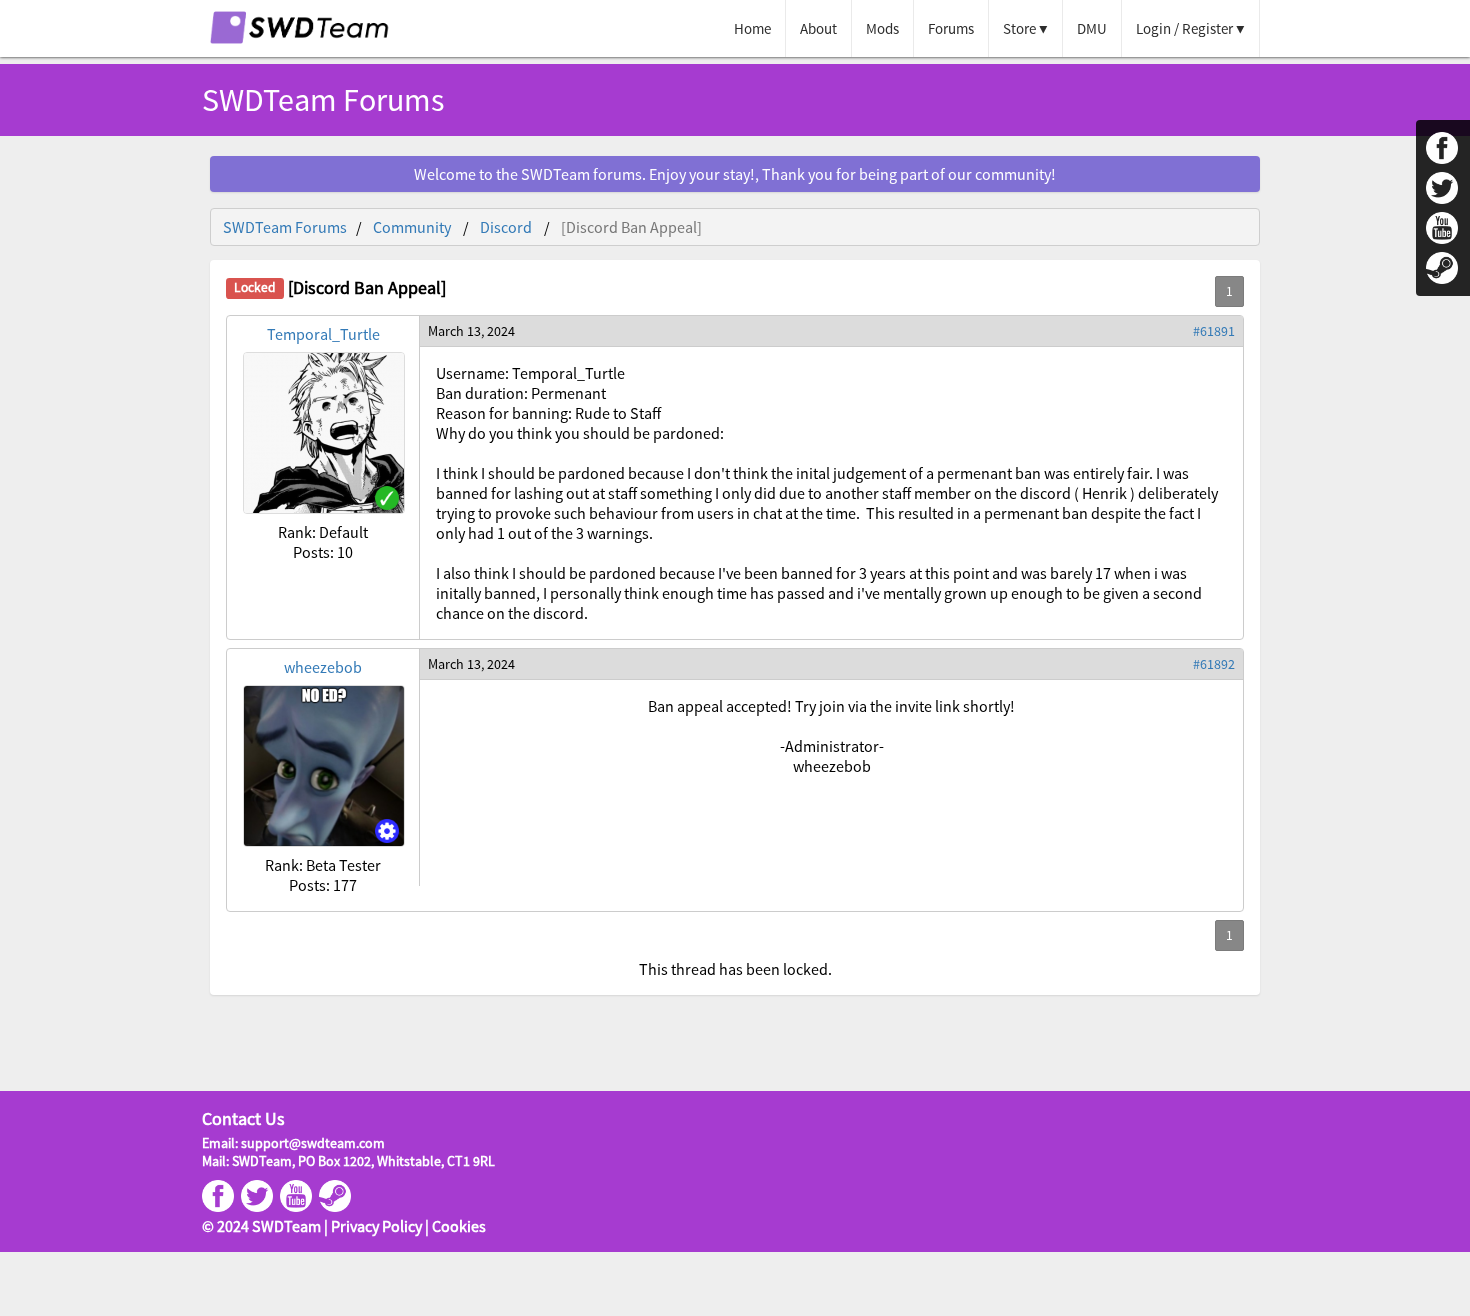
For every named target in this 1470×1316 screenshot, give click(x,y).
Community (412, 227)
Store (1019, 28)
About (818, 28)
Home (752, 28)
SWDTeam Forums (285, 227)
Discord (506, 227)
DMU (1092, 28)
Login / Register (1184, 28)
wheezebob (323, 667)
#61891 (1214, 331)
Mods (882, 28)
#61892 (1214, 664)
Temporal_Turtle (323, 334)
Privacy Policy (376, 1226)
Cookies (459, 1226)
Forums (951, 28)
